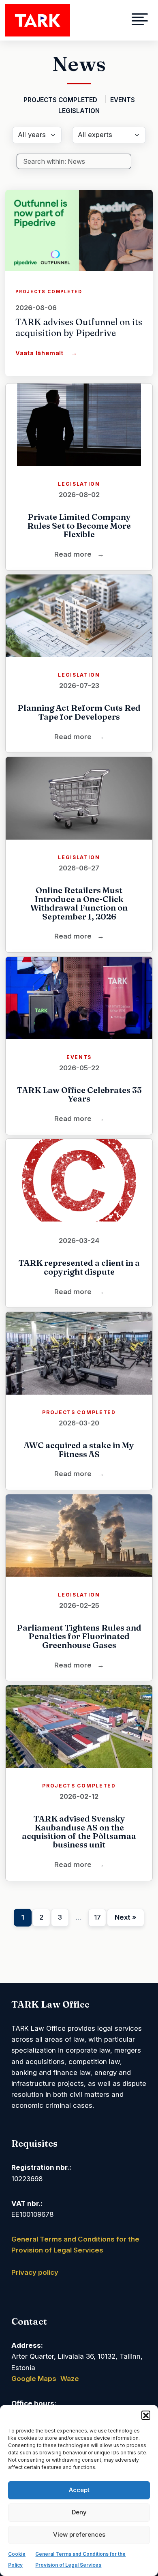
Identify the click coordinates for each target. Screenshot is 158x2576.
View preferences (79, 2534)
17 (97, 1917)
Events (123, 100)
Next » (126, 1917)
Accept (79, 2490)
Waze (70, 2379)
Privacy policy (35, 2272)
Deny (79, 2512)
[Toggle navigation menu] (129, 20)
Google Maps (34, 2379)
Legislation (79, 111)
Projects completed (61, 100)
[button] (146, 2415)
